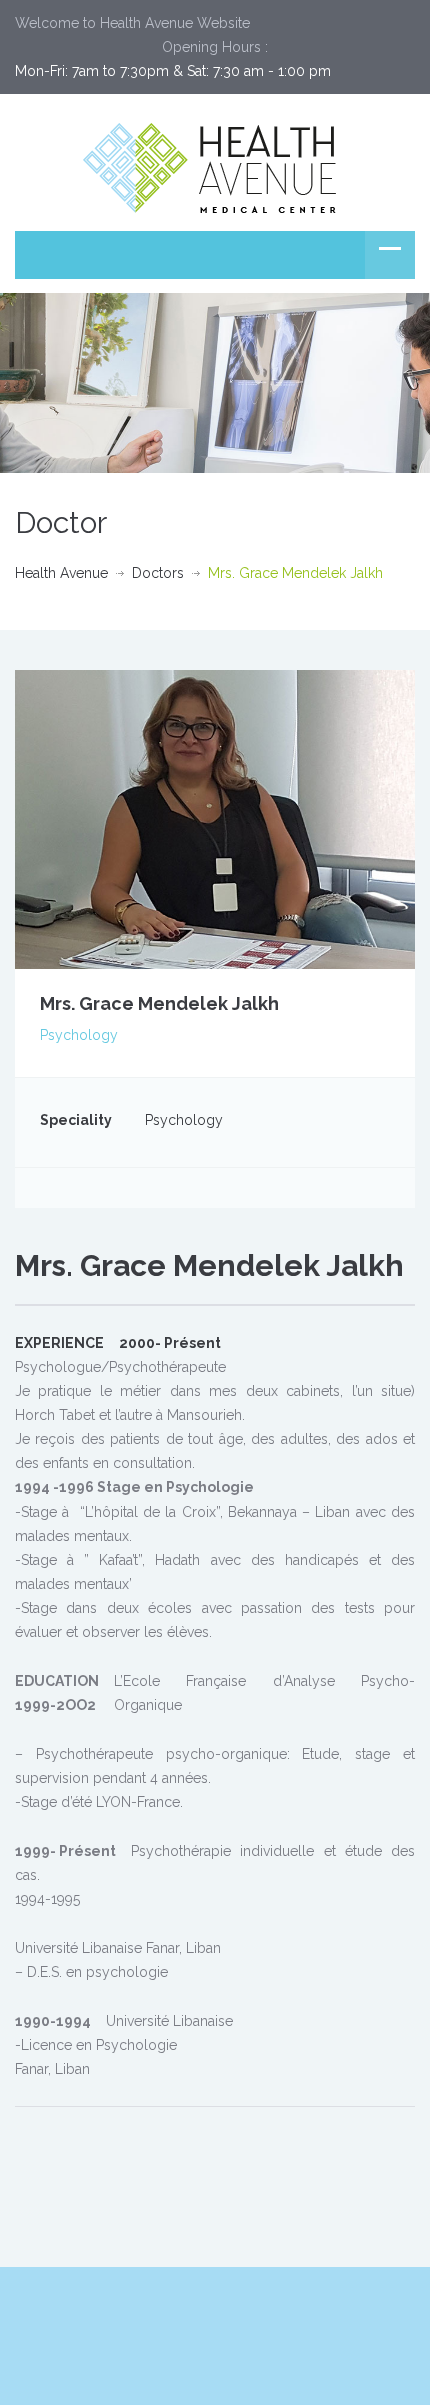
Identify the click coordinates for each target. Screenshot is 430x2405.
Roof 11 (314, 2309)
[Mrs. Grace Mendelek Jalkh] (215, 818)
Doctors (158, 573)
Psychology (79, 1035)
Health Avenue (61, 573)
